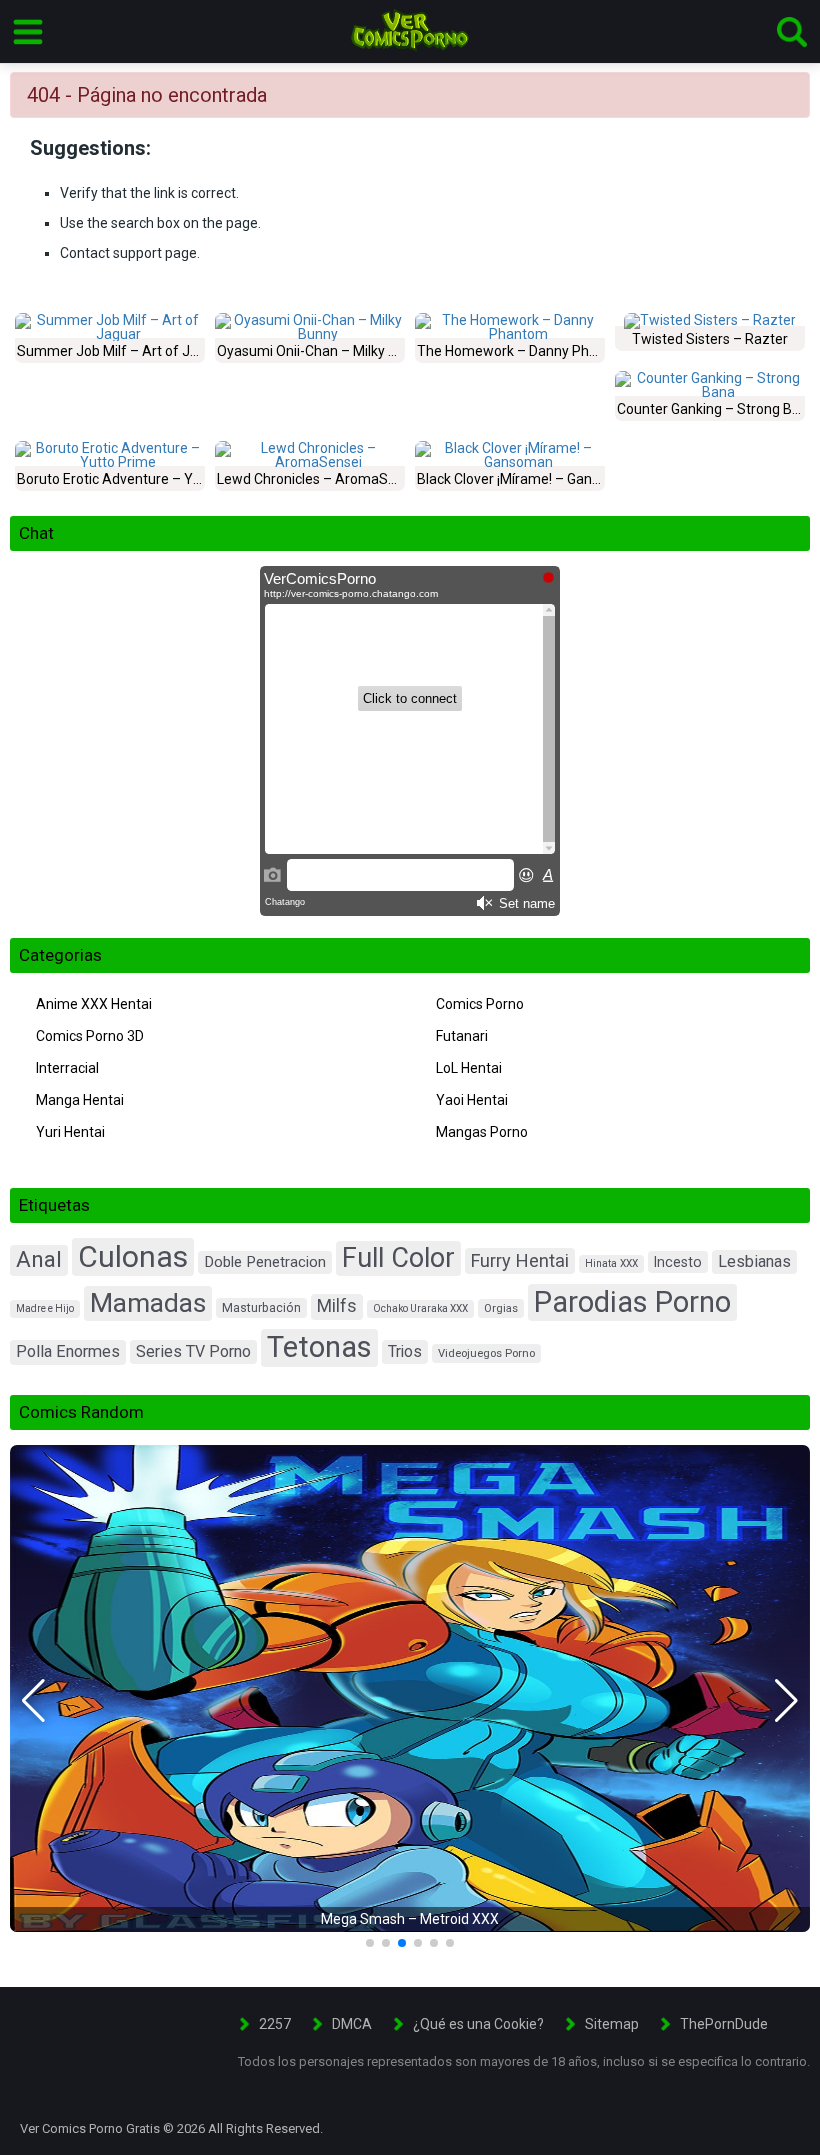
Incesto (678, 1262)
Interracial (67, 1068)
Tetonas (319, 1347)
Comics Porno (480, 1004)
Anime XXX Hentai (94, 1004)
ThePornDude (724, 2024)
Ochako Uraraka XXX (420, 1308)
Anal (39, 1259)
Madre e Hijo (45, 1308)
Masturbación (261, 1308)
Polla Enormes (68, 1351)
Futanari (462, 1036)
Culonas (133, 1256)
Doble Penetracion (265, 1262)
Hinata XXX (611, 1263)
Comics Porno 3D (90, 1036)
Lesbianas (754, 1261)
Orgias (501, 1308)
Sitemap (612, 2024)
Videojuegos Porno (486, 1353)
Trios (405, 1351)
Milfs (337, 1306)
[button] (33, 1701)
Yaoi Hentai (472, 1100)
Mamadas (148, 1302)
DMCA (352, 2024)
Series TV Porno (193, 1351)
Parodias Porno (632, 1302)
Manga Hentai (80, 1100)
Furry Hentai (520, 1260)
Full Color (398, 1258)
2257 (275, 2024)
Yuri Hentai (70, 1132)
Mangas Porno (482, 1132)
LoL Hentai (469, 1068)
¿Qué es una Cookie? (478, 2024)
